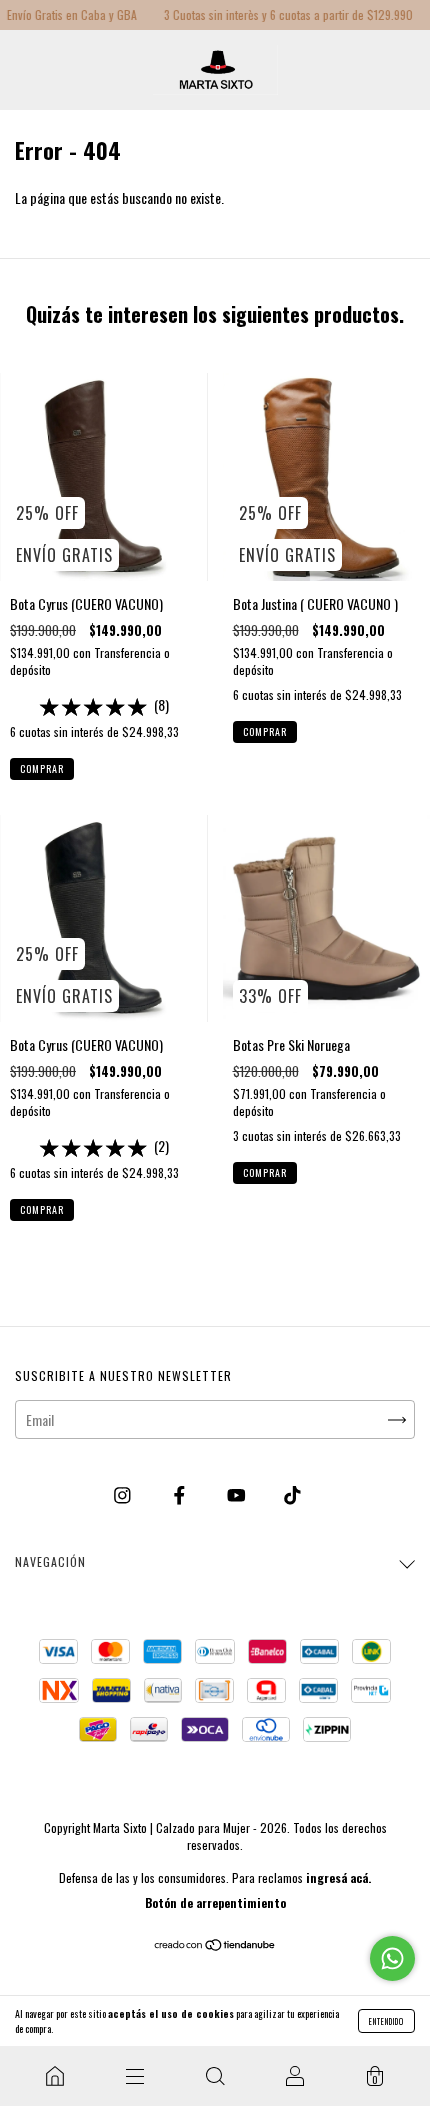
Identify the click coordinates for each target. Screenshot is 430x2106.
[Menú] (135, 2076)
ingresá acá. (338, 1877)
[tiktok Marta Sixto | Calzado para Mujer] (292, 1493)
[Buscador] (215, 2076)
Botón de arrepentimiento (215, 1902)
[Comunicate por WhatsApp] (392, 1958)
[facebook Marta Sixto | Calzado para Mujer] (181, 1493)
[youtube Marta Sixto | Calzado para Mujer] (238, 1493)
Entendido (386, 2021)
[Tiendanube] (215, 1945)
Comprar (42, 768)
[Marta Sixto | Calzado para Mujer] (55, 2076)
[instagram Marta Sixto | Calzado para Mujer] (124, 1493)
